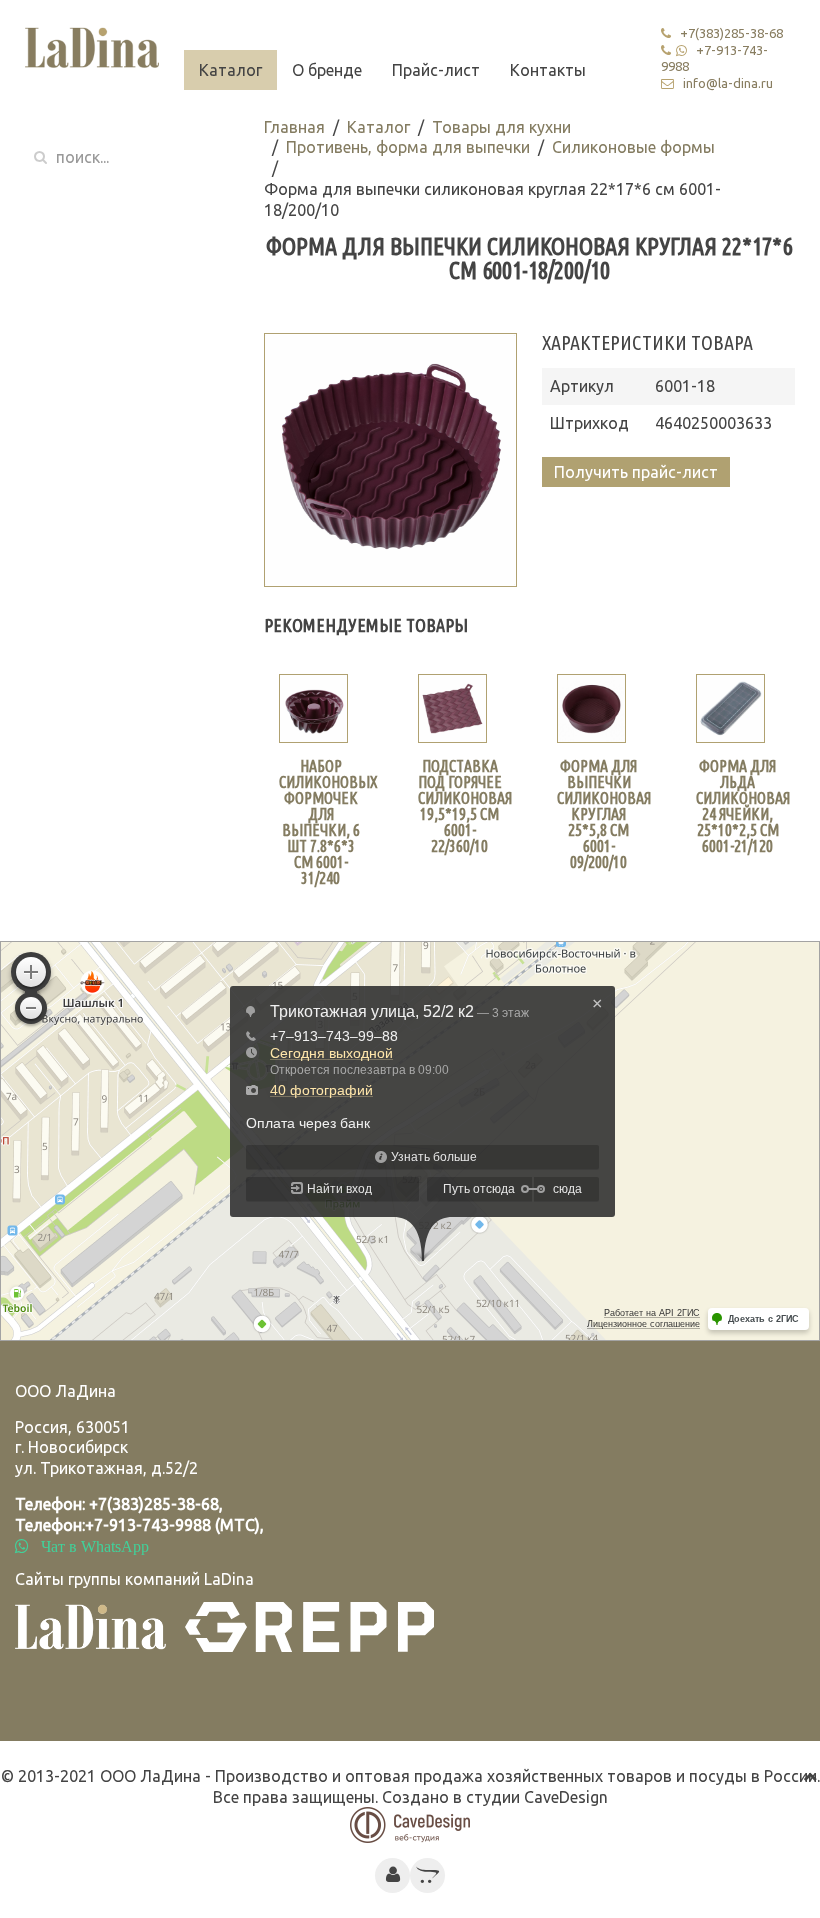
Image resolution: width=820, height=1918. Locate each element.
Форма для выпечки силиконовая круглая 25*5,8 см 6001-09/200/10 (604, 814)
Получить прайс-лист (636, 472)
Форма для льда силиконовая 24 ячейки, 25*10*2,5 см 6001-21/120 (743, 806)
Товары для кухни (501, 127)
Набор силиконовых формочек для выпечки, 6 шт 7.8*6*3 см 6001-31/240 (328, 822)
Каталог (230, 70)
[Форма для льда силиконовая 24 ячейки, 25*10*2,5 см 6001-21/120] (730, 708)
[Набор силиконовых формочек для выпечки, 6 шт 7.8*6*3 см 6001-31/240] (313, 708)
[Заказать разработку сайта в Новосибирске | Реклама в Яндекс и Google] (410, 1824)
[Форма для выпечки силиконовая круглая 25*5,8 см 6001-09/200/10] (591, 708)
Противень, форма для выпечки (408, 147)
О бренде (327, 70)
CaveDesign (566, 1797)
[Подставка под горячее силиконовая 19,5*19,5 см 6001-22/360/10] (452, 708)
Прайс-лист (436, 70)
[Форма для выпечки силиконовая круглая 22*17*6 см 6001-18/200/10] (390, 459)
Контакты (548, 70)
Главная (294, 127)
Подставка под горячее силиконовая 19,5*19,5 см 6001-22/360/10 (465, 806)
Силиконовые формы (633, 147)
